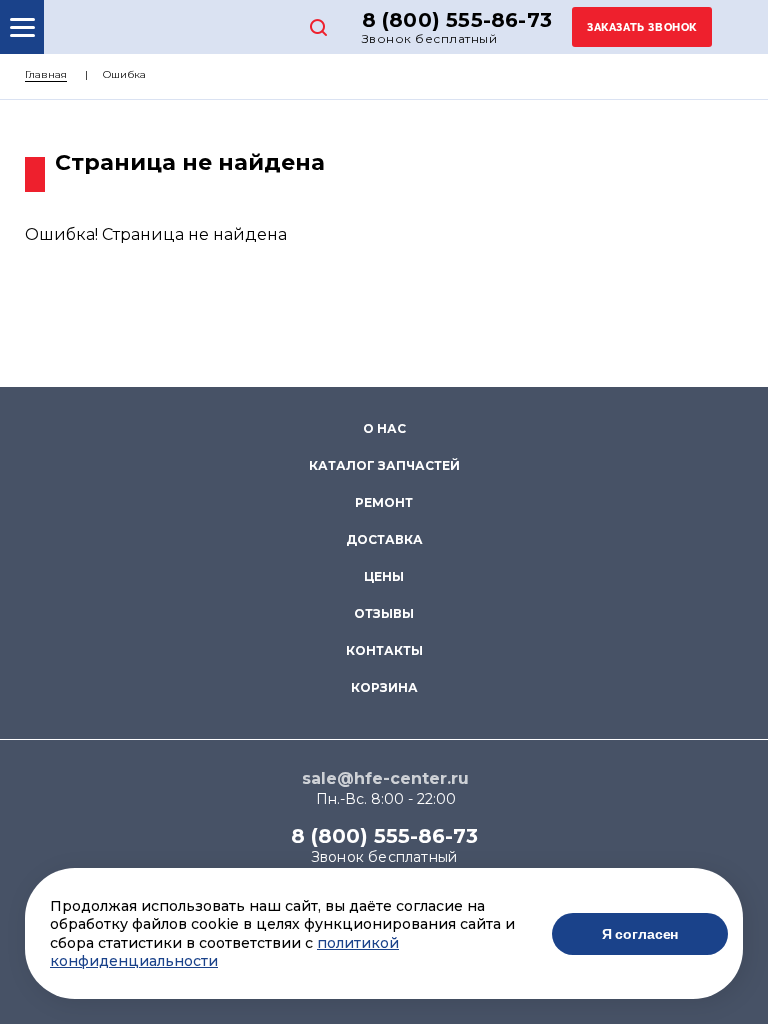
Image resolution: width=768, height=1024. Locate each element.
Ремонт (384, 502)
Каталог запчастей (384, 465)
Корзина (384, 687)
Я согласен (640, 934)
